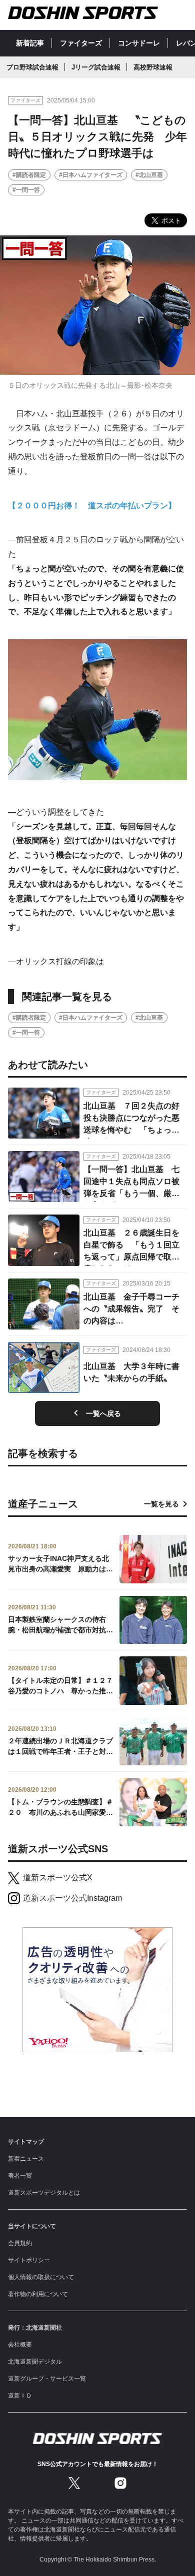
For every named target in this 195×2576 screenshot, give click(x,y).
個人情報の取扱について (41, 2277)
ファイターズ (81, 43)
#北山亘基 (149, 175)
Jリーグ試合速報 (96, 67)
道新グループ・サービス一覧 (47, 2379)
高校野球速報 (153, 67)
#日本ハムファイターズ (91, 175)
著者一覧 (20, 2176)
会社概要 (20, 2345)
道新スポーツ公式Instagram (72, 1898)
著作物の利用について (38, 2294)
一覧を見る (161, 1504)
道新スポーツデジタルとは (44, 2193)
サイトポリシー (29, 2260)
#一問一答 (26, 190)
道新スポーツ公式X (58, 1878)
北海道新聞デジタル (35, 2362)
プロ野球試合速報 (32, 67)
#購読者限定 (29, 175)
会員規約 (20, 2243)
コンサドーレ (139, 43)
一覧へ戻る (103, 1413)
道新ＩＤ (20, 2396)
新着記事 (30, 43)
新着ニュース (26, 2159)
